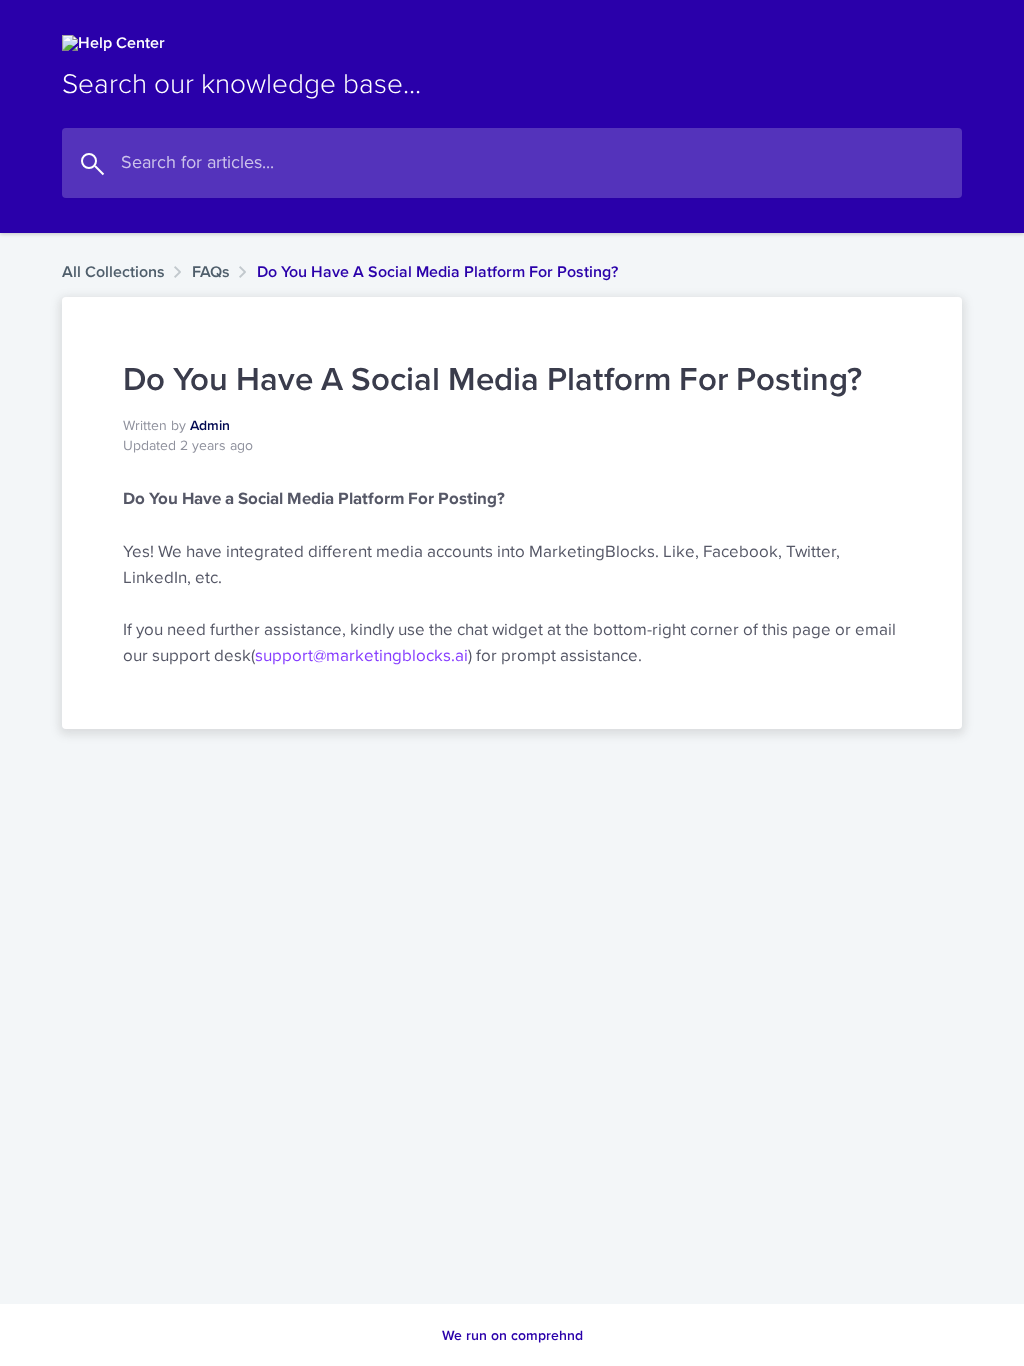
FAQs (211, 271)
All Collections (113, 271)
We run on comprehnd (512, 1335)
